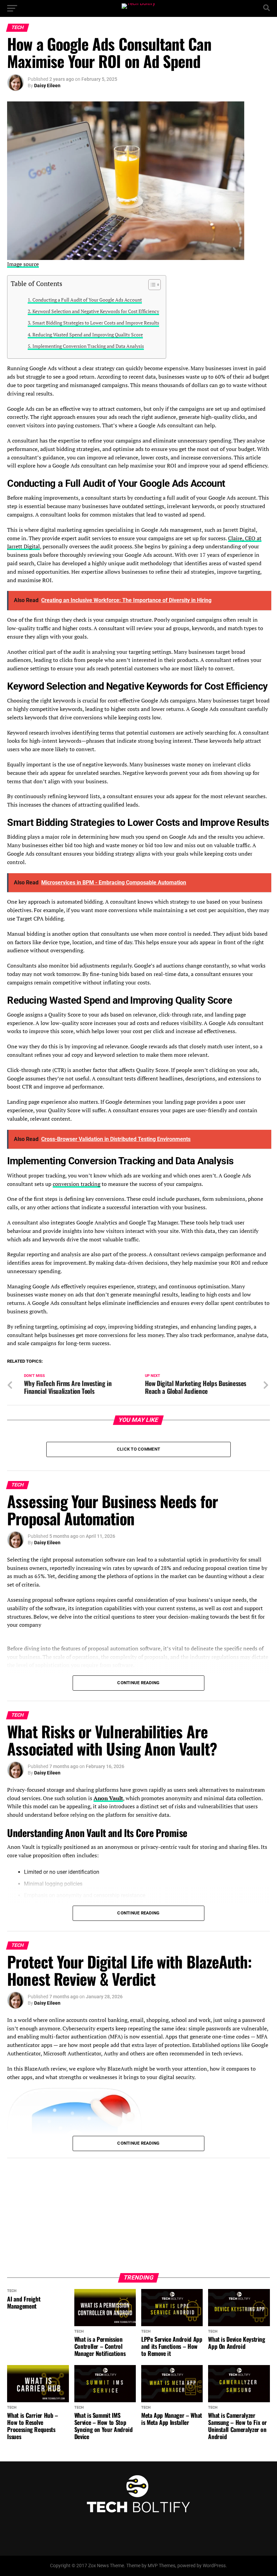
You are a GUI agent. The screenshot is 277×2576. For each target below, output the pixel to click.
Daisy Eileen (47, 86)
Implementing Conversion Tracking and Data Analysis (88, 346)
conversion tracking (77, 1184)
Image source (23, 264)
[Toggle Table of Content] (151, 285)
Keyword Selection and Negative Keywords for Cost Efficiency (96, 311)
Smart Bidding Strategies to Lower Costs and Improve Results (96, 323)
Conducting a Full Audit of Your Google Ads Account (87, 300)
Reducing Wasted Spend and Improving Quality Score (88, 335)
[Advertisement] (138, 2212)
